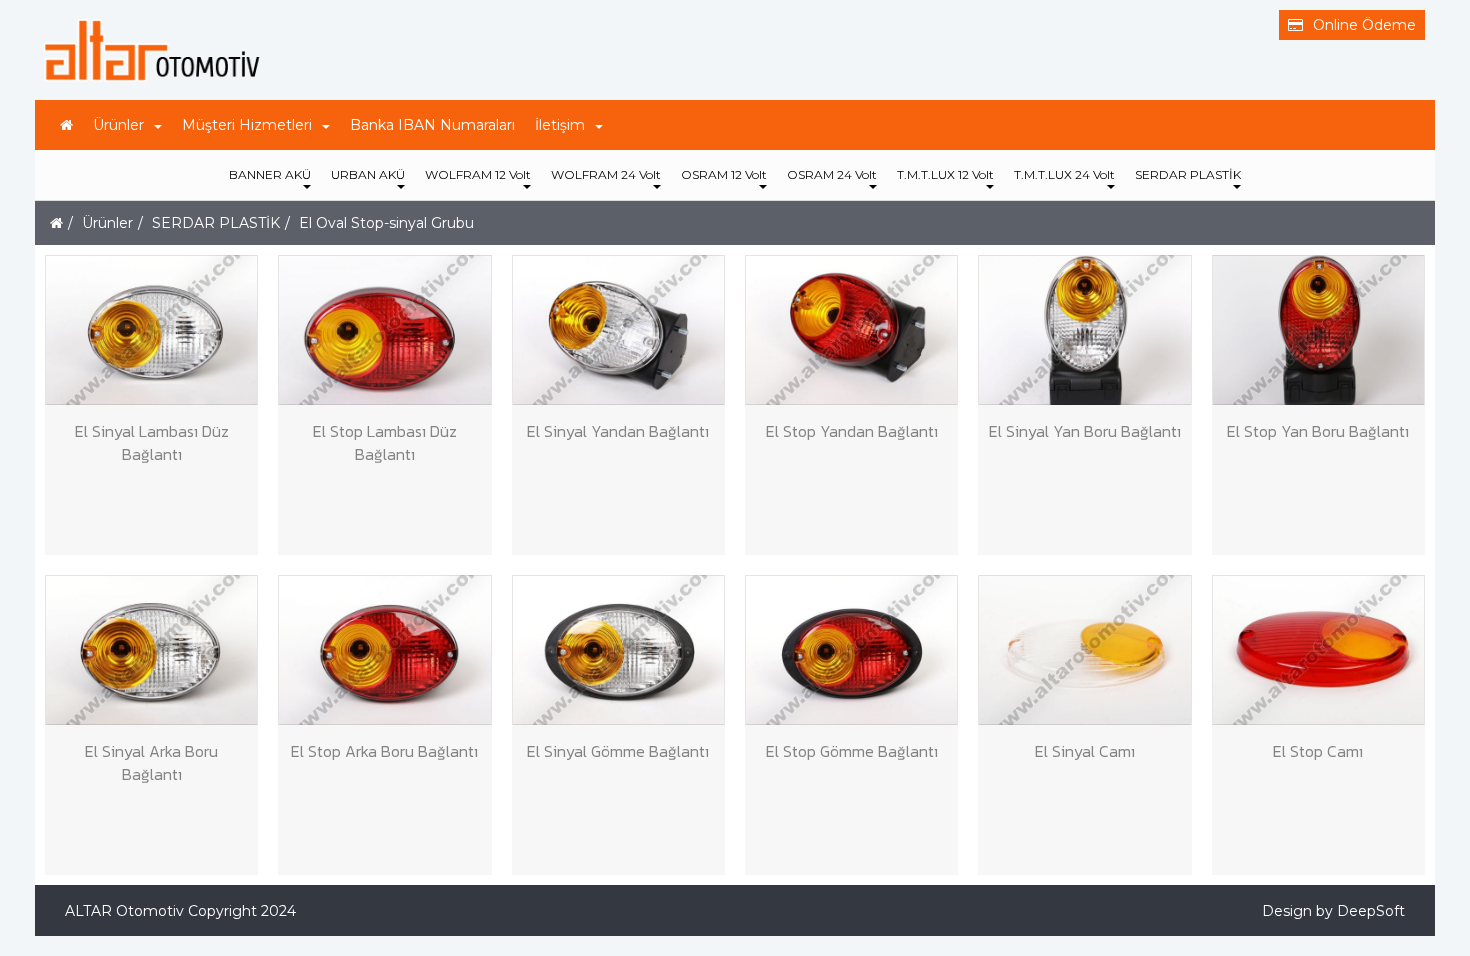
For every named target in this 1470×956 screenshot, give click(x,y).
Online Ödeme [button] (1364, 25)
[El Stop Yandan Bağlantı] (851, 330)
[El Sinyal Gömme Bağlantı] (618, 650)
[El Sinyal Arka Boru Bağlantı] (151, 650)
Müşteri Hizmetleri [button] (247, 125)
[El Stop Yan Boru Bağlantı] (1318, 330)
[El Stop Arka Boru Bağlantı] (384, 650)
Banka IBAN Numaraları (432, 125)
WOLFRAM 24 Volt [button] (606, 174)
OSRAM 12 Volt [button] (724, 174)
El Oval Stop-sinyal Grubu (386, 223)
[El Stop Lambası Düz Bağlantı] (384, 330)
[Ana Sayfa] (66, 125)
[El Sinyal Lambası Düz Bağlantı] (151, 330)
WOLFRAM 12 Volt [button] (478, 174)
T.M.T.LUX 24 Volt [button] (1064, 174)
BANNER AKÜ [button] (270, 174)
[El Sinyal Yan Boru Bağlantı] (1084, 330)
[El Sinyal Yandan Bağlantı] (618, 330)
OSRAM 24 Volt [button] (832, 174)
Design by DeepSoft (1333, 911)
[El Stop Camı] (1318, 650)
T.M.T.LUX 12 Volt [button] (945, 174)
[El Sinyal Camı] (1084, 650)
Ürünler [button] (118, 125)
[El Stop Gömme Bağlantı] (851, 650)
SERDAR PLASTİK (216, 223)
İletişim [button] (560, 125)
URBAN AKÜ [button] (368, 174)
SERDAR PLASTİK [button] (1188, 174)
